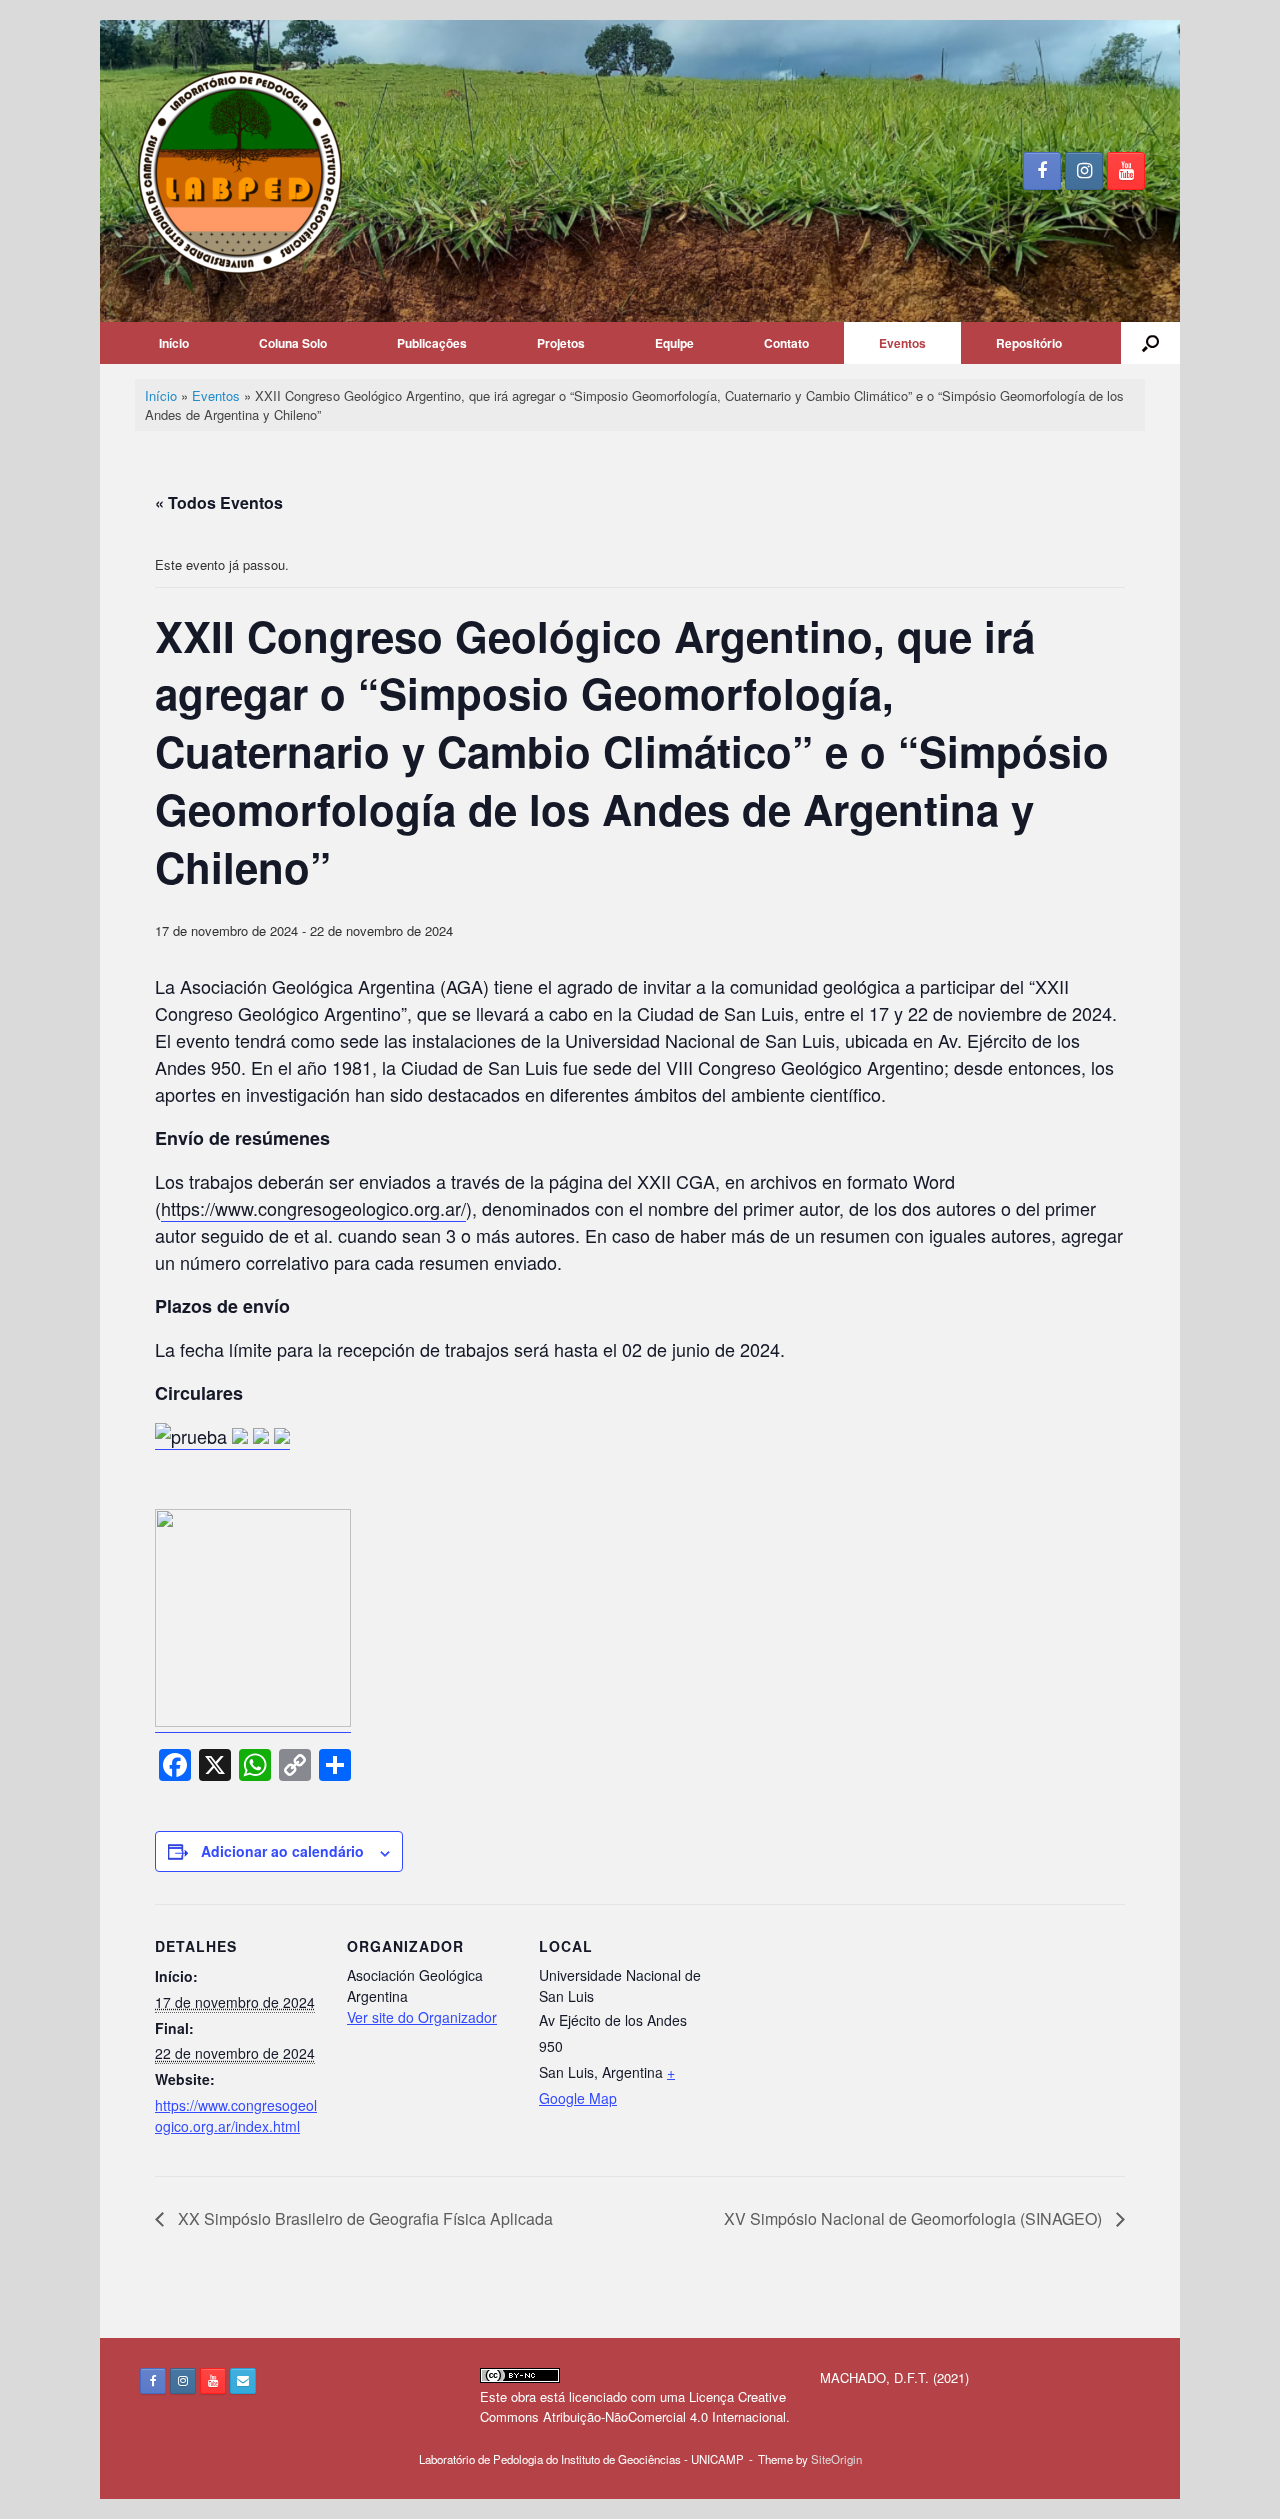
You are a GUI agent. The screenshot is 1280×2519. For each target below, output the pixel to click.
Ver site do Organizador (422, 2017)
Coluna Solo (293, 343)
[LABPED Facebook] (1042, 171)
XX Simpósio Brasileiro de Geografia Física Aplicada (363, 2218)
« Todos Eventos (219, 502)
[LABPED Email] (243, 2381)
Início (174, 343)
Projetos (561, 343)
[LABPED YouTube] (1126, 171)
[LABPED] (241, 171)
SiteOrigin (836, 2459)
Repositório (1029, 343)
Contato (786, 343)
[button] (1150, 343)
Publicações (432, 343)
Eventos (902, 343)
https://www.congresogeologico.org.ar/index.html (236, 2115)
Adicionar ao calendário (282, 1851)
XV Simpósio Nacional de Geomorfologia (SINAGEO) (915, 2218)
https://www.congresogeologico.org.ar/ (313, 1208)
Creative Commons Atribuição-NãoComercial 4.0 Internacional (633, 2406)
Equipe (674, 343)
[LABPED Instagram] (1084, 171)
